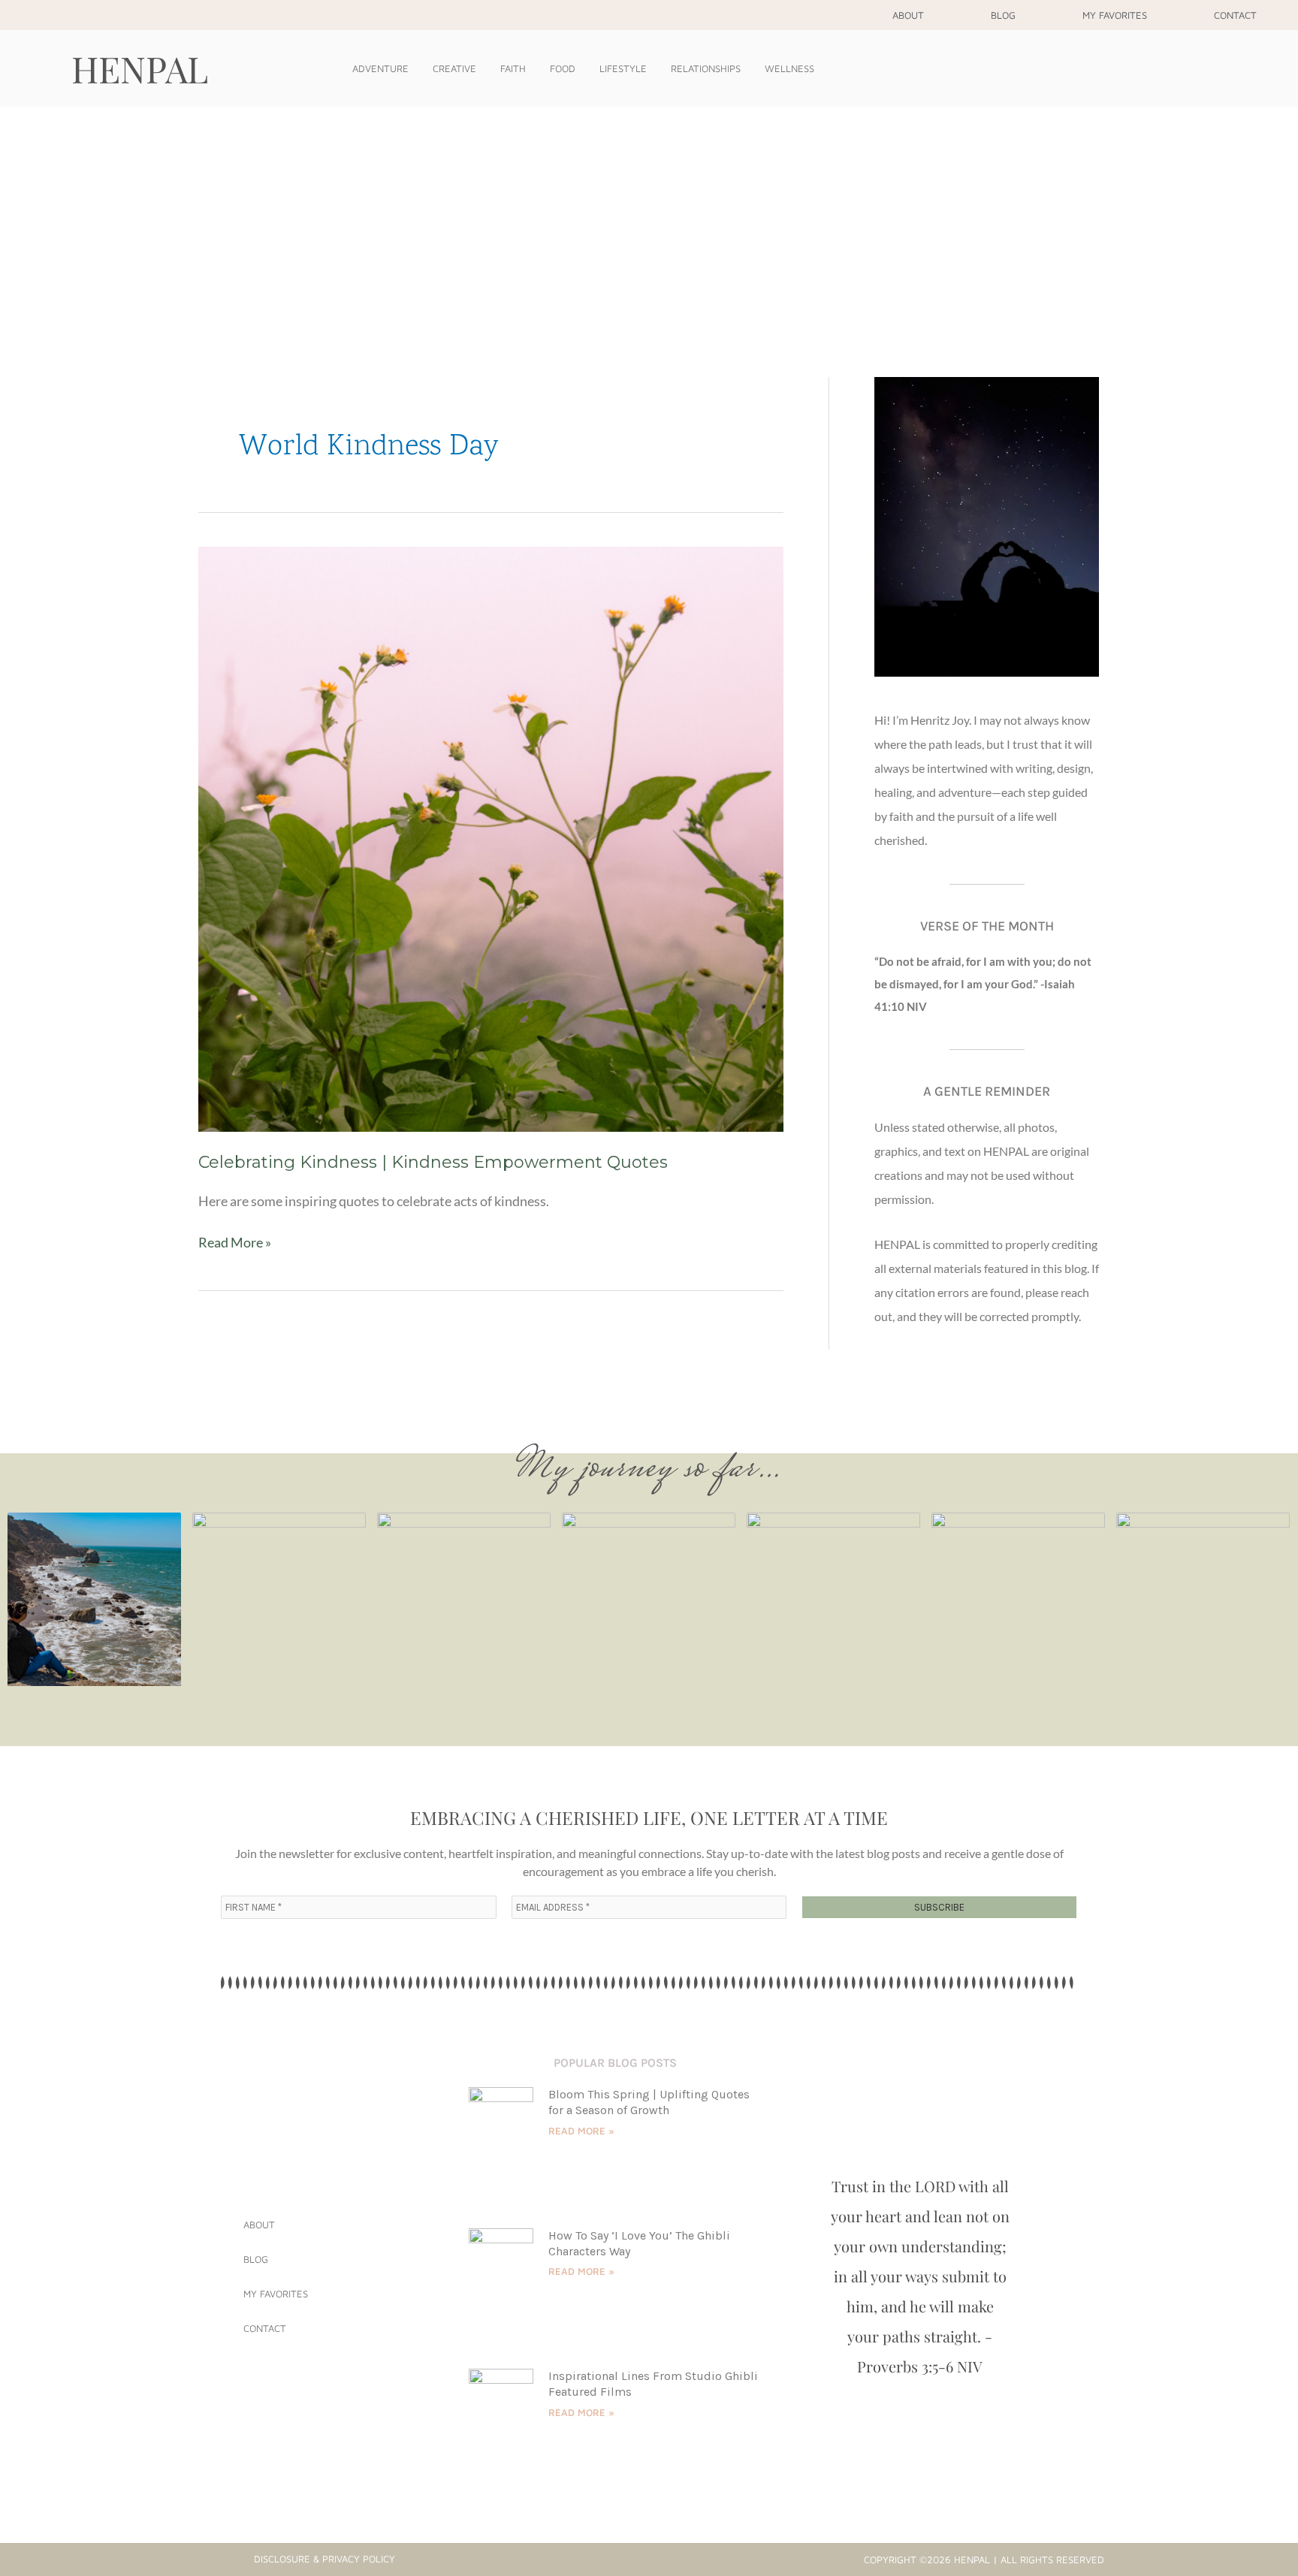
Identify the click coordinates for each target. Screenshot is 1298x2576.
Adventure (380, 68)
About (908, 15)
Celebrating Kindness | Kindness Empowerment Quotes (433, 1162)
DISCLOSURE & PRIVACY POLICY (324, 2559)
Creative (454, 68)
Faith (513, 68)
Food (563, 68)
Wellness (789, 68)
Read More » (235, 1241)
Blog (1003, 15)
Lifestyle (623, 68)
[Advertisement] (649, 219)
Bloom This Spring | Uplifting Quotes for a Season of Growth (649, 2102)
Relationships (706, 68)
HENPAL (140, 68)
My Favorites (1115, 15)
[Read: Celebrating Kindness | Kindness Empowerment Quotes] (491, 837)
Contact (1235, 15)
